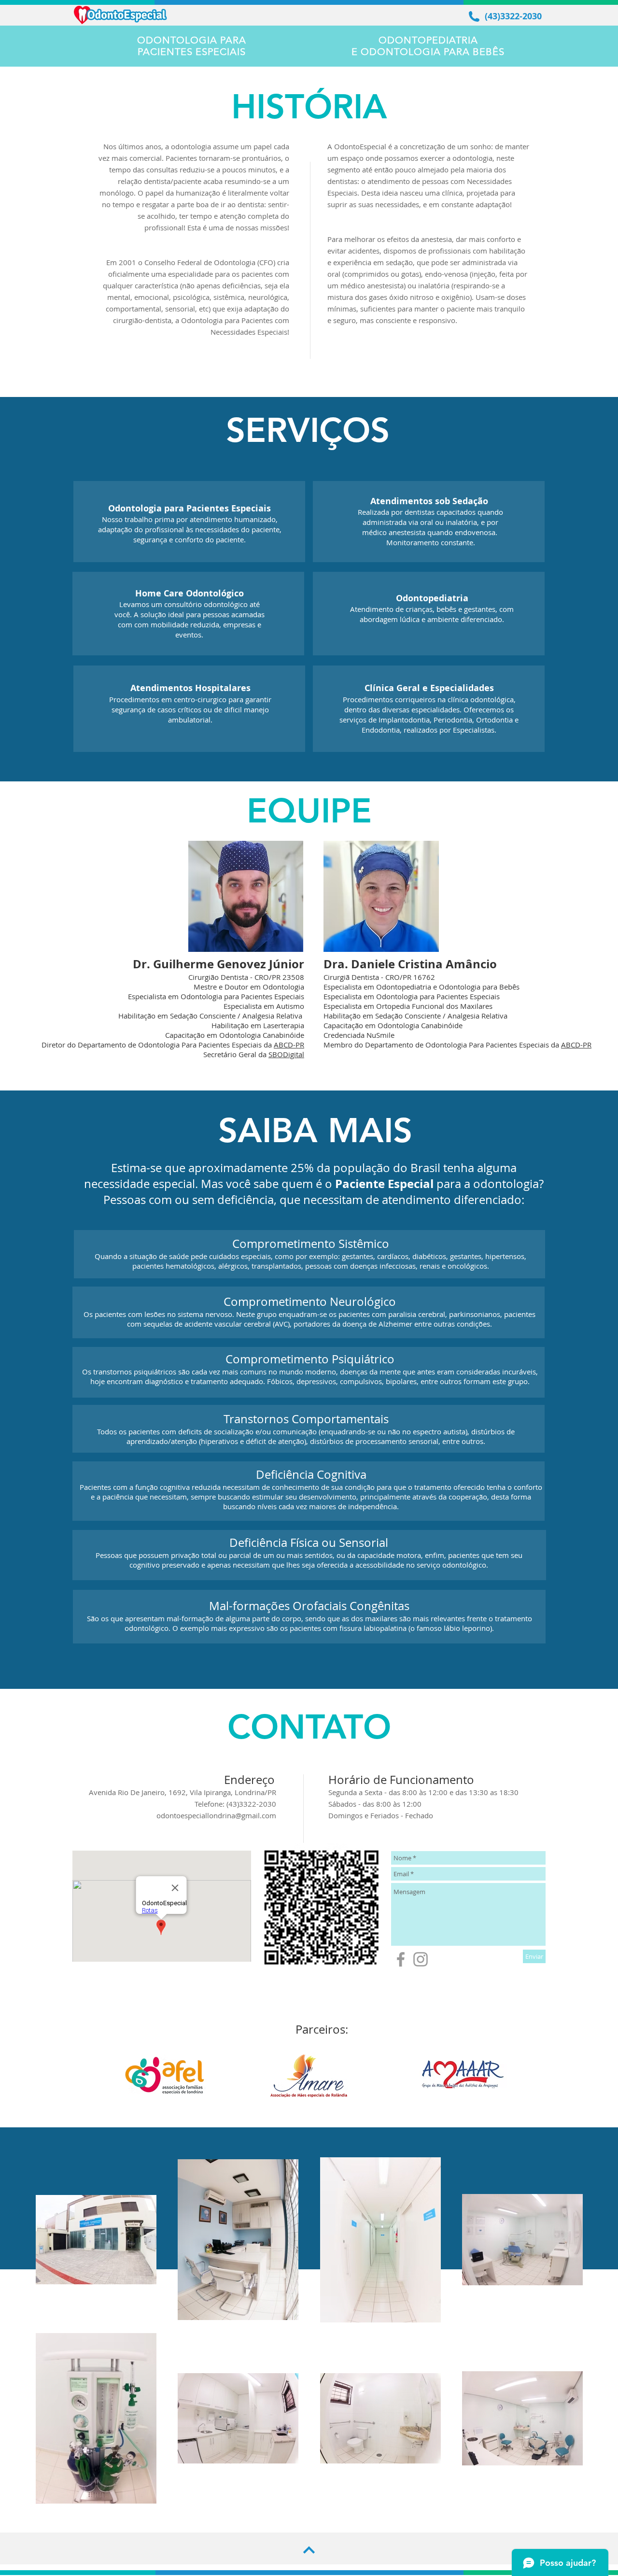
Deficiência (285, 1474)
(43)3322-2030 (513, 16)
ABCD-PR (289, 1045)
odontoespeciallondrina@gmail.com (216, 1815)
